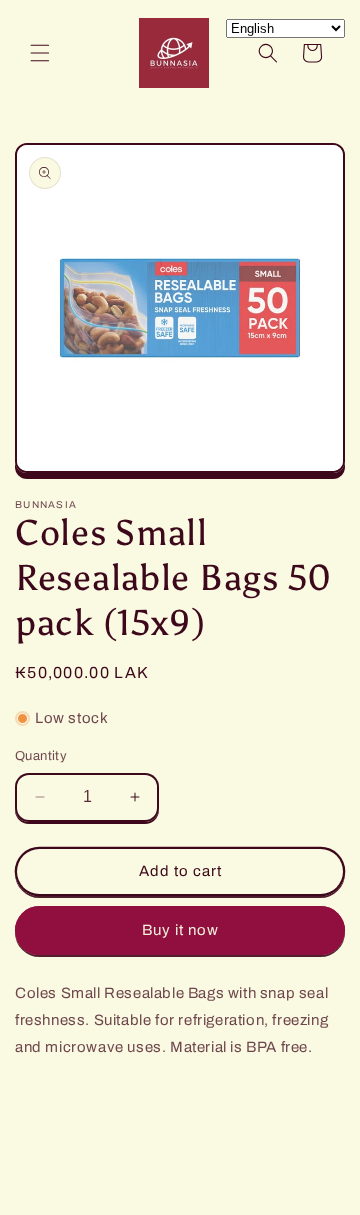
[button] (40, 53)
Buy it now (180, 930)
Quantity (41, 756)
